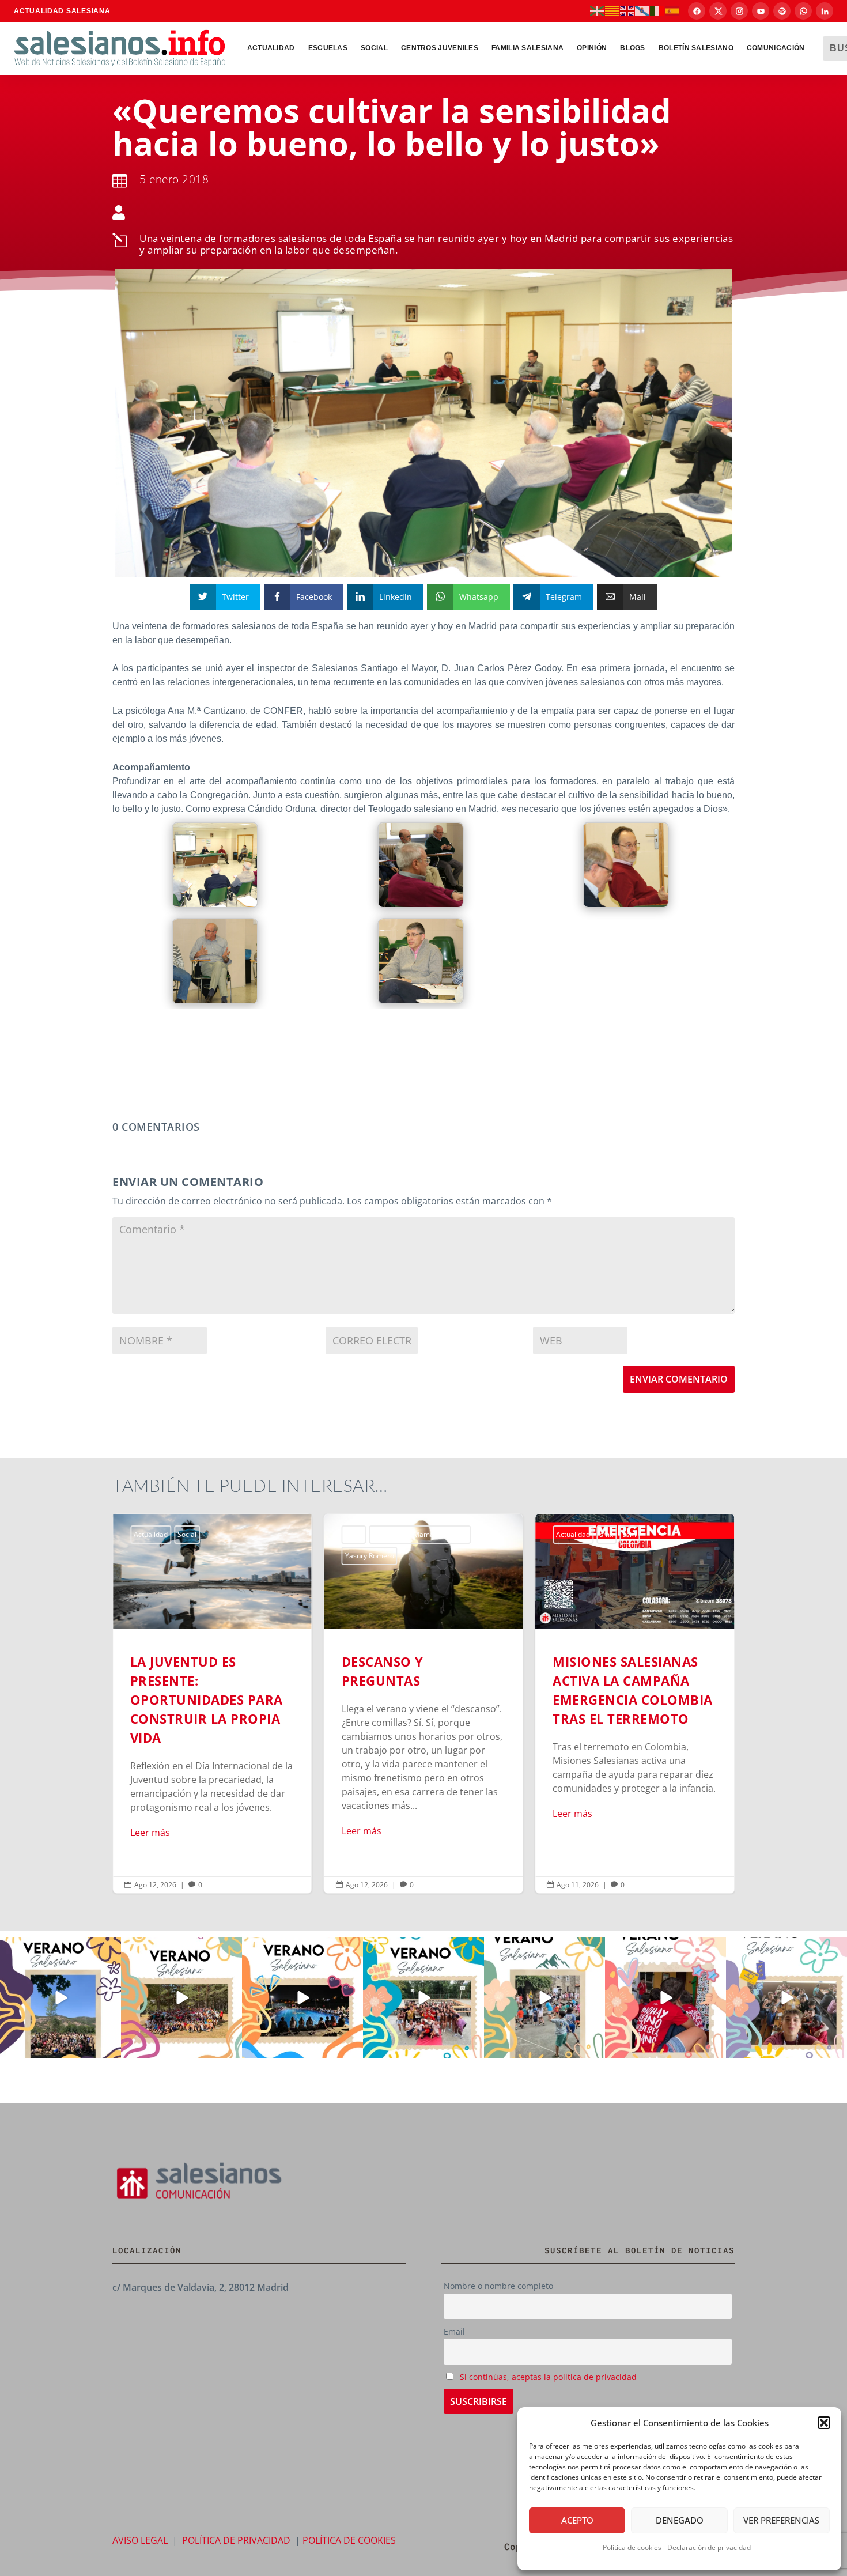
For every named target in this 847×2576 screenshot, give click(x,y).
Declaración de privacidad (709, 2547)
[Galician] (642, 10)
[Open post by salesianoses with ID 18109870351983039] (786, 1998)
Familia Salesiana (528, 48)
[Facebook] (697, 11)
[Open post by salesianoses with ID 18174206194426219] (423, 1998)
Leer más (150, 1833)
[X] (718, 11)
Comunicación (776, 48)
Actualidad (271, 48)
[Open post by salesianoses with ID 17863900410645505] (665, 1998)
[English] (627, 10)
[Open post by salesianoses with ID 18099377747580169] (544, 1998)
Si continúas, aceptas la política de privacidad (548, 2377)
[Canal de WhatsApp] (803, 11)
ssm (629, 1534)
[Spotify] (782, 11)
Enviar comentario (679, 1379)
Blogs (354, 1534)
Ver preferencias (781, 2520)
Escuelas (328, 48)
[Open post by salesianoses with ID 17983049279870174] (302, 1998)
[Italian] (657, 10)
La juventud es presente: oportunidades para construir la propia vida (212, 1704)
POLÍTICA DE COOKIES (349, 2540)
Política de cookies (632, 2547)
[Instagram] (739, 11)
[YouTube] (761, 11)
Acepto (577, 2520)
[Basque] (598, 10)
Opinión (592, 48)
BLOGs (633, 48)
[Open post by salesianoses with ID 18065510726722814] (60, 1998)
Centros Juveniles (440, 48)
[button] (824, 2423)
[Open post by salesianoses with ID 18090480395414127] (181, 1998)
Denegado (680, 2520)
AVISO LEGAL (140, 2540)
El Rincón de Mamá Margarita (420, 1534)
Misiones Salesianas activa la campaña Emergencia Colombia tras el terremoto (635, 1704)
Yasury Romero (370, 1556)
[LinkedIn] (825, 11)
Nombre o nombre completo (498, 2286)
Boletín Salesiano (696, 48)
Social (374, 48)
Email (454, 2331)
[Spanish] (672, 10)
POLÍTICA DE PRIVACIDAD (236, 2540)
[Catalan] (612, 10)
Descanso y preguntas (424, 1704)
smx (606, 1534)
